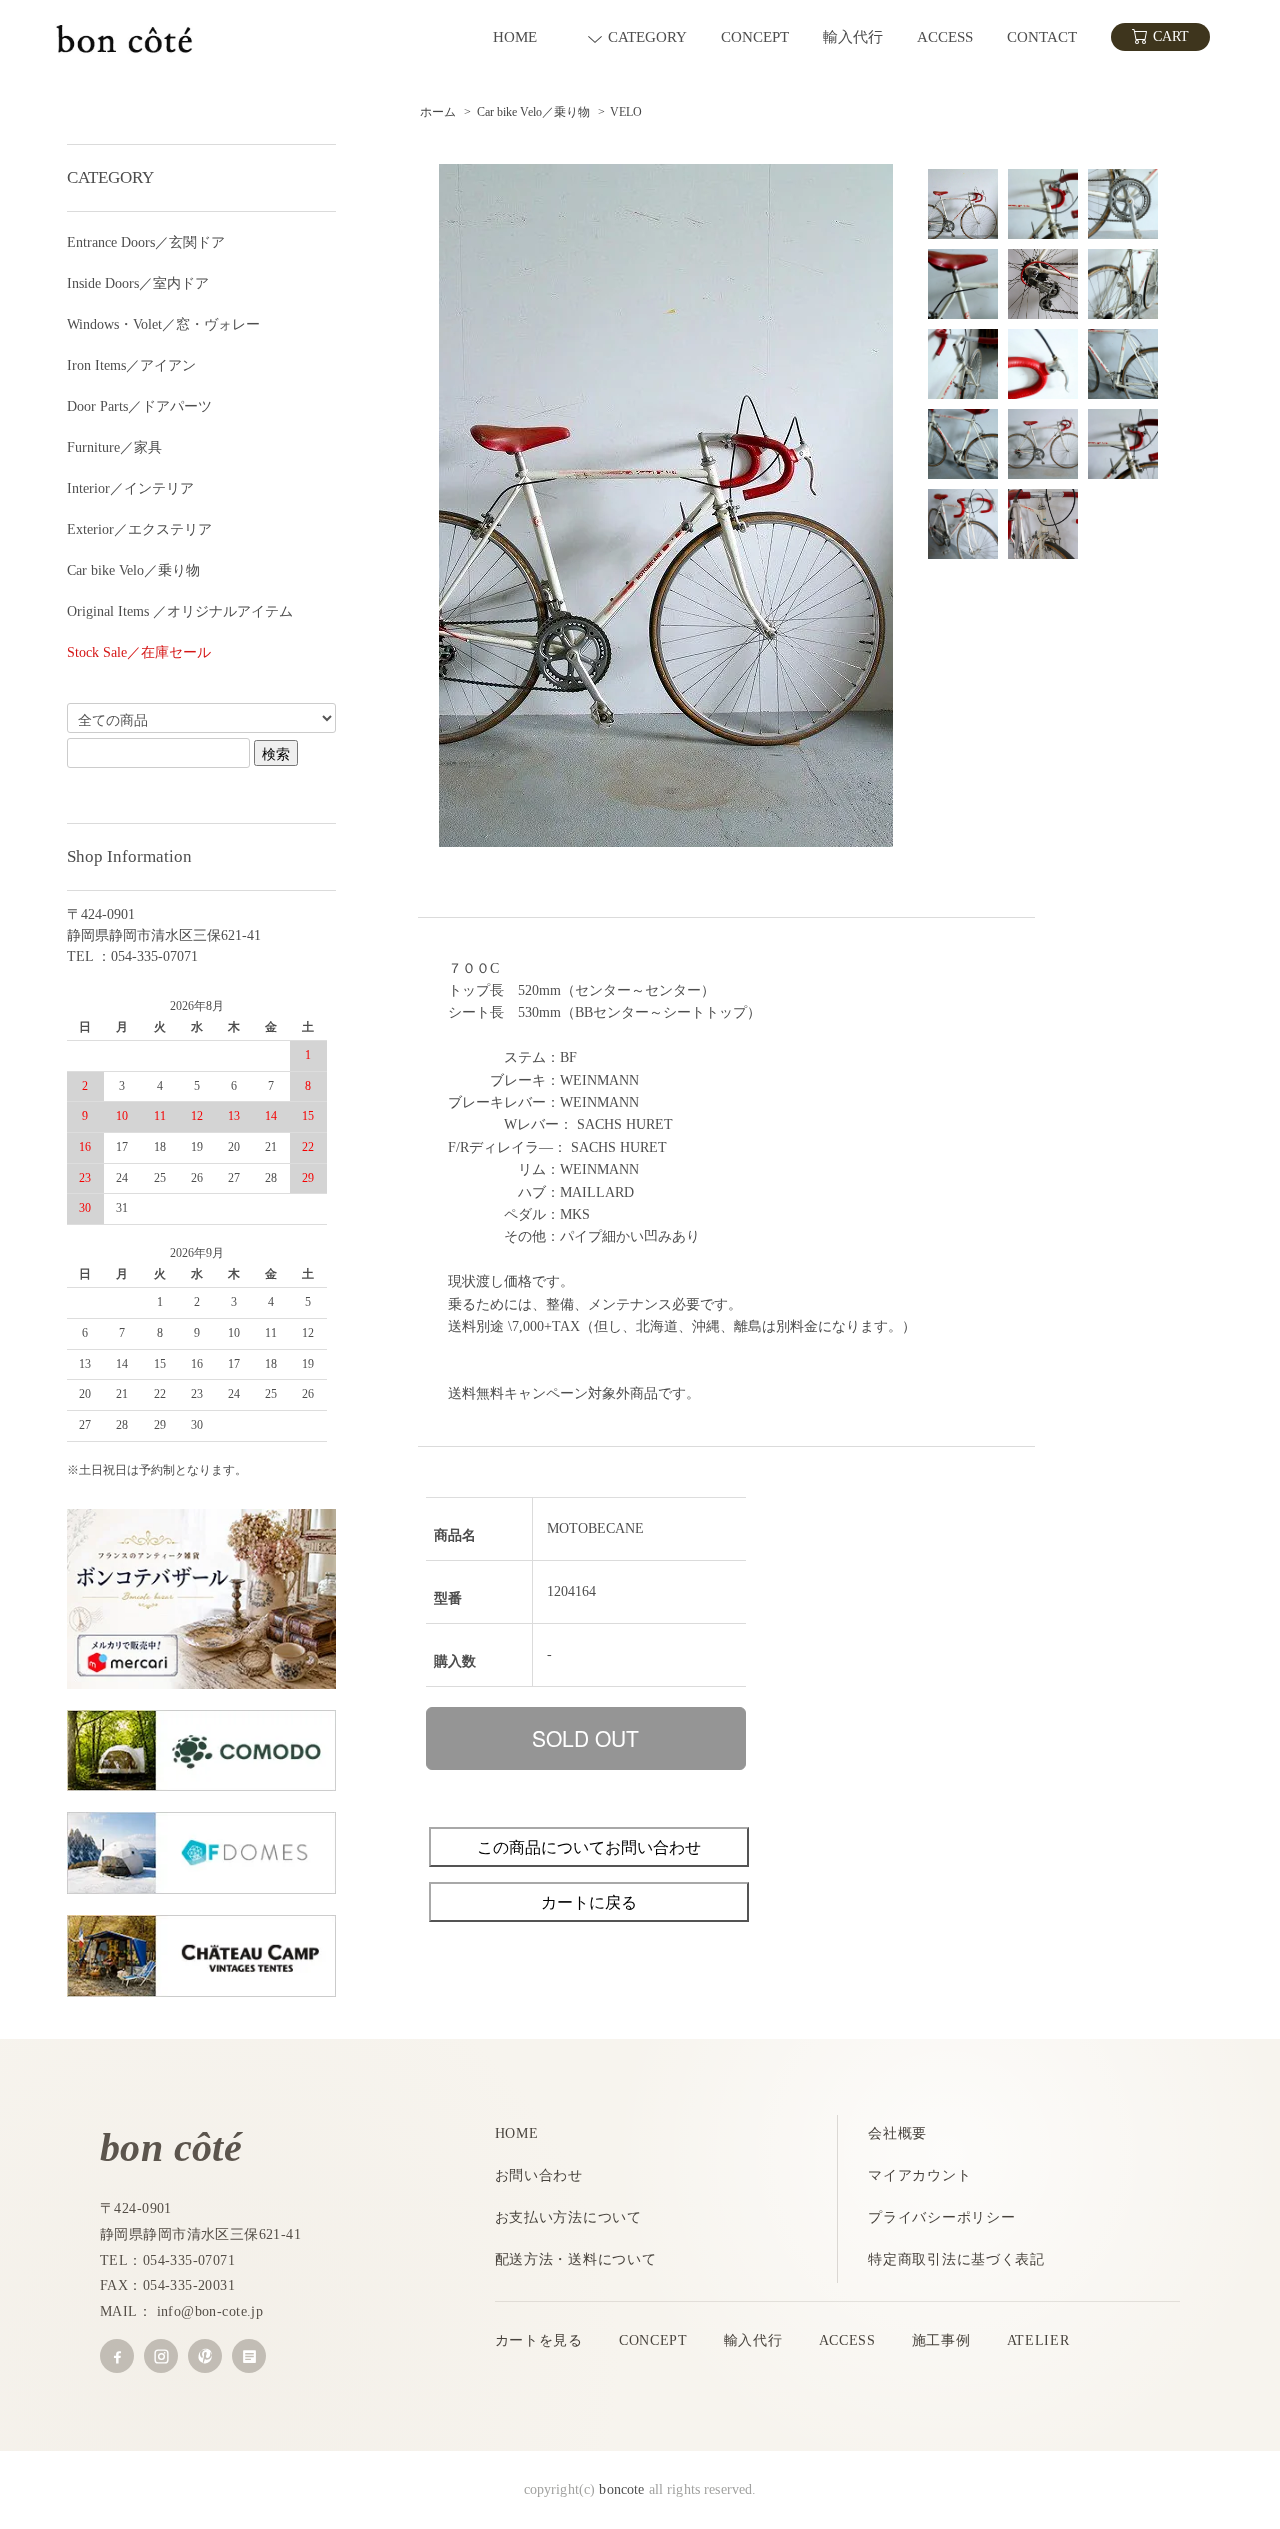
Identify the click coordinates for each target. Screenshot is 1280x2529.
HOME (517, 2133)
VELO (626, 112)
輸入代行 (753, 2340)
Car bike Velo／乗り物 (533, 112)
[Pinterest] (205, 2356)
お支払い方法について (568, 2217)
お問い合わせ (539, 2175)
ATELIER (1038, 2340)
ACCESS (847, 2340)
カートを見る (539, 2340)
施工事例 (941, 2340)
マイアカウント (919, 2175)
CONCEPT (653, 2340)
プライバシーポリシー (941, 2217)
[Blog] (249, 2356)
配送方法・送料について (576, 2259)
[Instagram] (161, 2356)
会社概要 (897, 2133)
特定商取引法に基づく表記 (956, 2259)
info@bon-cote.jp (210, 2311)
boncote (621, 2489)
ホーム (438, 112)
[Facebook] (117, 2356)
